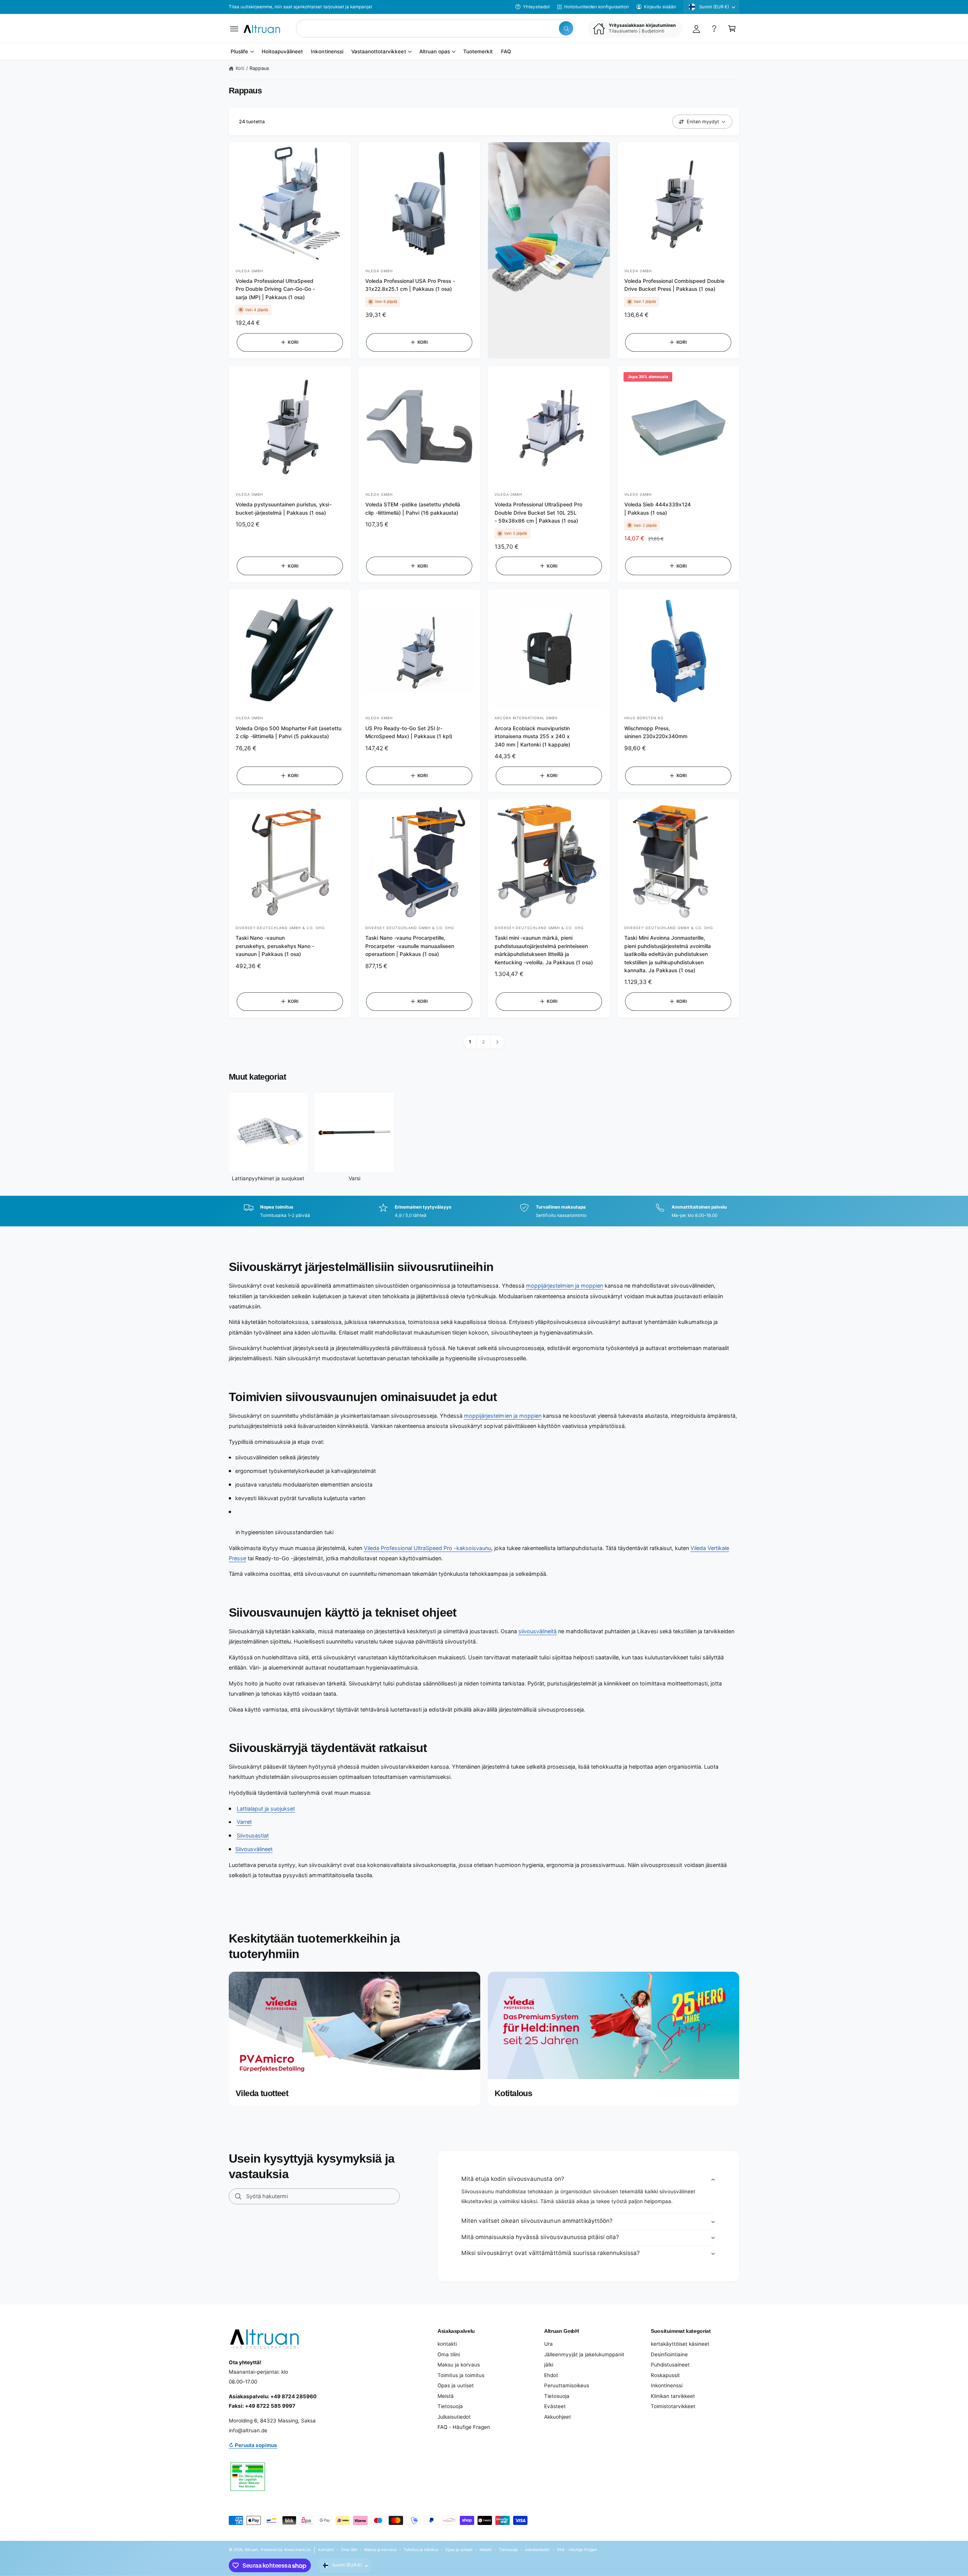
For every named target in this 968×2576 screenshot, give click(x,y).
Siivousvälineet (254, 1849)
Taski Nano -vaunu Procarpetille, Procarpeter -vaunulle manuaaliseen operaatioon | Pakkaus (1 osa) (410, 946)
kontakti (447, 2344)
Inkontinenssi (667, 2385)
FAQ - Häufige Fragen (464, 2427)
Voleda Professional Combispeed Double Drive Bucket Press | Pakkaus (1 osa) (675, 285)
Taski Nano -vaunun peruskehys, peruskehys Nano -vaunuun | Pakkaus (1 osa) (275, 946)
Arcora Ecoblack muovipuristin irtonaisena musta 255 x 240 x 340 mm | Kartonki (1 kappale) (532, 736)
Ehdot (551, 2375)
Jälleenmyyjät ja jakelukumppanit (584, 2354)
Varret (244, 1822)
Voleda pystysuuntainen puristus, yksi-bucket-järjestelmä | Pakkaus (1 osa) (284, 508)
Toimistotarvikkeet (673, 2406)
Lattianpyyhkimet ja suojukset (268, 1178)
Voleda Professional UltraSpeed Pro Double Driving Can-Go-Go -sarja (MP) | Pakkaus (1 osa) (275, 289)
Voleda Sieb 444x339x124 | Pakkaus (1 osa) (658, 508)
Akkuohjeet (558, 2417)
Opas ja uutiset (456, 2385)
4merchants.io (297, 2550)
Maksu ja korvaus (459, 2365)
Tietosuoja (450, 2406)
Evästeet (555, 2406)
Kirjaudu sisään (660, 7)
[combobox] (436, 29)
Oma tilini (449, 2354)
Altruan (251, 2550)
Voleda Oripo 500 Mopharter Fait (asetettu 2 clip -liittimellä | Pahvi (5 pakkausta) (289, 732)
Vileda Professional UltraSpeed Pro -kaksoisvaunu (428, 1548)
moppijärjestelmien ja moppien (565, 1286)
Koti (240, 68)
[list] (484, 1211)
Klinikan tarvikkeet (673, 2396)
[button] (234, 29)
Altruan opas (435, 52)
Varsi (354, 1178)
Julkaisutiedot (454, 2417)
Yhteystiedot (536, 7)
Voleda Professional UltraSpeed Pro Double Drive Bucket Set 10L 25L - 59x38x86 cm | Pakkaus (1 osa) (538, 513)
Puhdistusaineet (670, 2365)
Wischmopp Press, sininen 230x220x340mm (656, 732)
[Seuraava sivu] (497, 1042)
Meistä (446, 2396)
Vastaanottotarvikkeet (379, 52)
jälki (549, 2365)
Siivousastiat (253, 1835)
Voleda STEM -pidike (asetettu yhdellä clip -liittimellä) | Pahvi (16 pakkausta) (413, 508)
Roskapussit (665, 2375)
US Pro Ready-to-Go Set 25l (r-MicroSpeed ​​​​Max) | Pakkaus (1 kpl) (409, 732)
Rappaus (259, 68)
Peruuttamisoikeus (567, 2385)
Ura (548, 2344)
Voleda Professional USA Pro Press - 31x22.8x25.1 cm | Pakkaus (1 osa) (410, 285)
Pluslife (239, 52)
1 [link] (470, 1042)
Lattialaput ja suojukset (266, 1809)
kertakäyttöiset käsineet (680, 2344)
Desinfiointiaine (669, 2354)
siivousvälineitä (538, 1631)
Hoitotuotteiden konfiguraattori (596, 7)
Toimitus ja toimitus (461, 2375)
